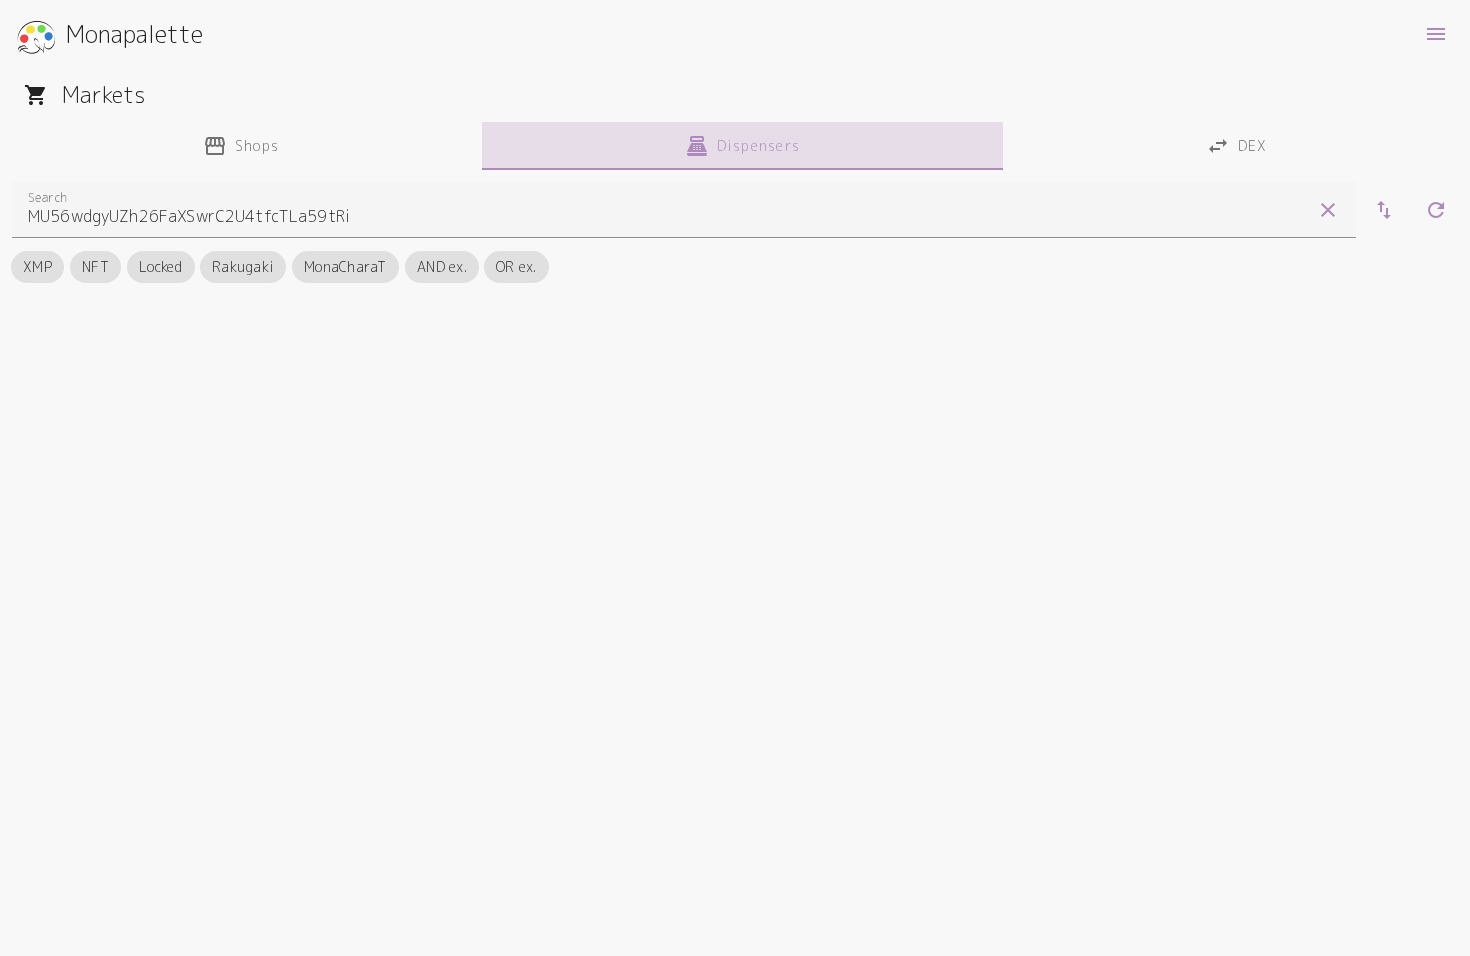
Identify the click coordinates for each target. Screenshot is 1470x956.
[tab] (241, 146)
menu (1436, 34)
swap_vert (1384, 210)
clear (1328, 210)
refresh (1436, 210)
